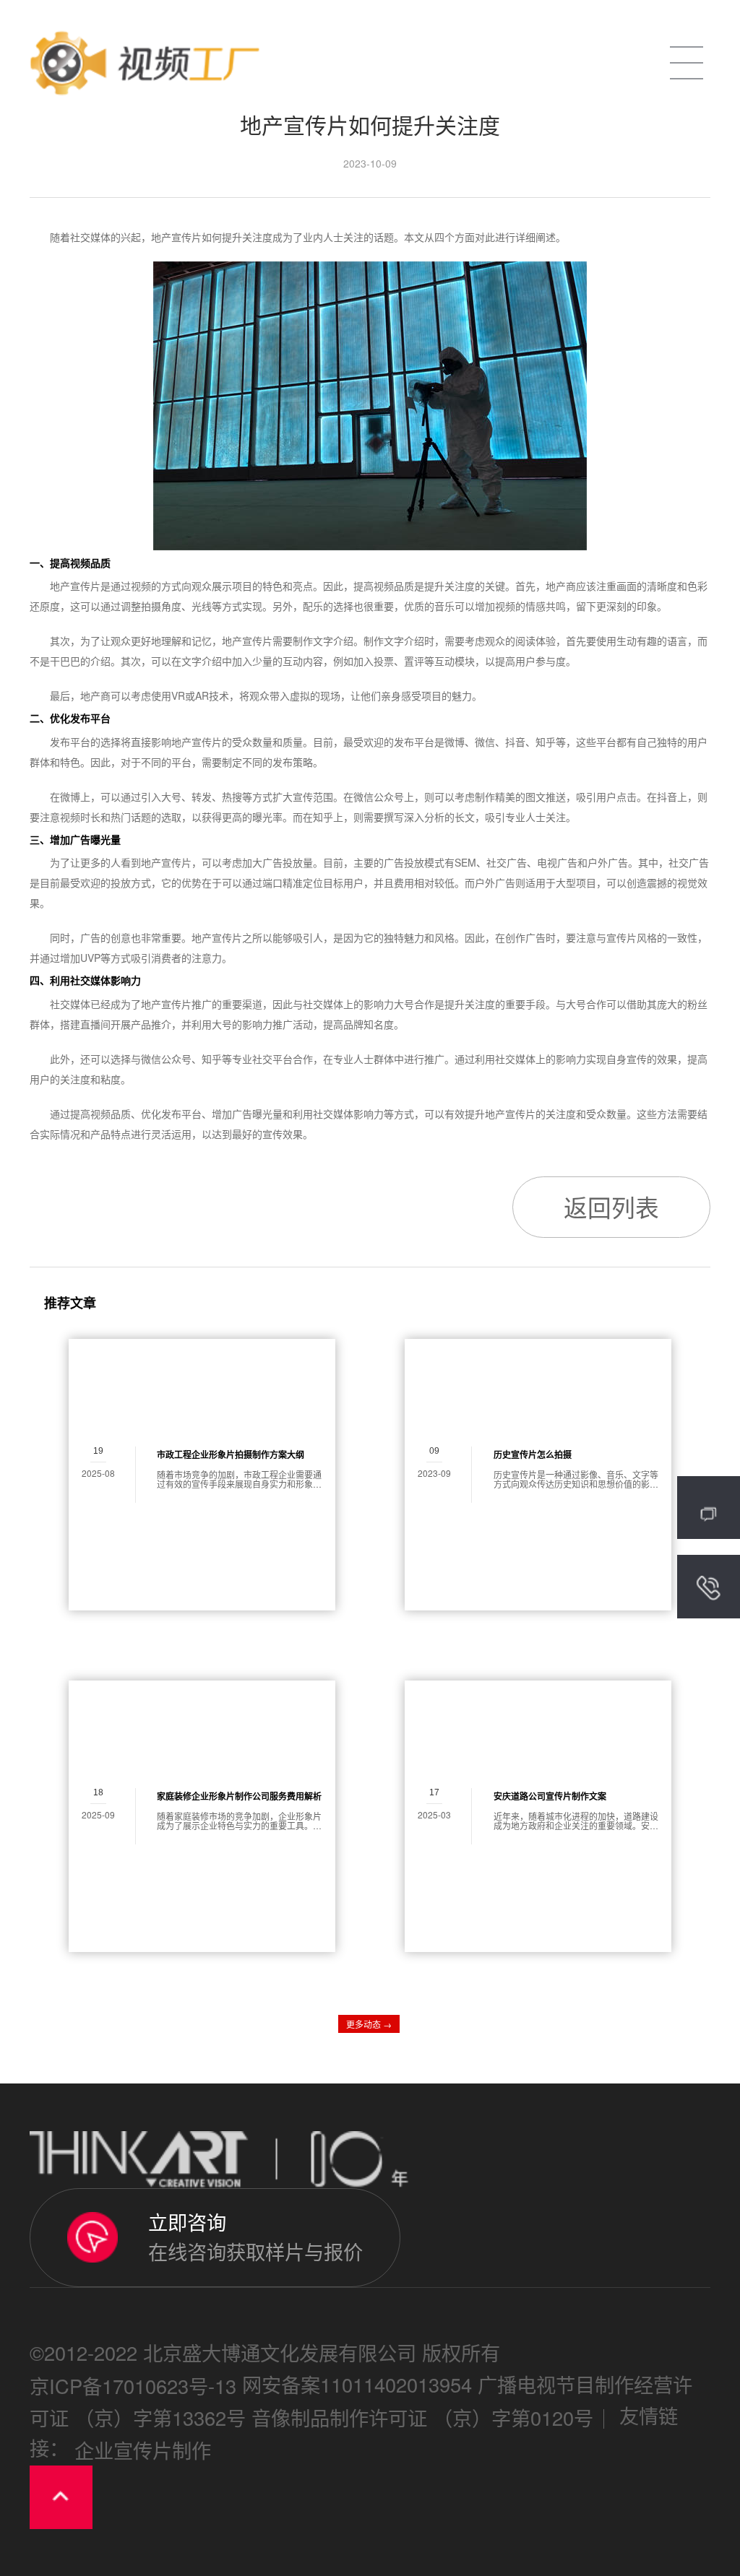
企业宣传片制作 (143, 2450)
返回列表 (611, 1206)
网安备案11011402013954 (357, 2385)
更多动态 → (369, 2024)
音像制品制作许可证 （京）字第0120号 (422, 2418)
